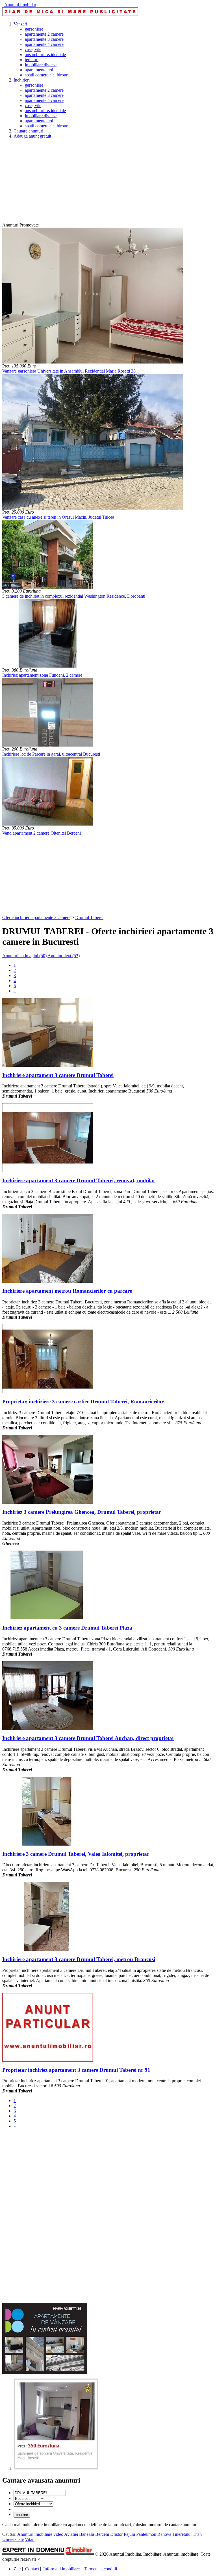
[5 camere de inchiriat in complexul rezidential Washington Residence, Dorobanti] (48, 587)
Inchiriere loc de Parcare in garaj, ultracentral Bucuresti (51, 754)
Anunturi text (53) (64, 956)
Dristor (116, 2534)
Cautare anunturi (28, 131)
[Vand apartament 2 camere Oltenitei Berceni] (48, 824)
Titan (197, 2534)
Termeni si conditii (100, 2569)
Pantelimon (146, 2534)
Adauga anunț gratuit (32, 136)
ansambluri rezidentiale (45, 54)
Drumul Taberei (89, 917)
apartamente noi (39, 70)
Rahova (164, 2534)
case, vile (33, 49)
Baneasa (87, 2534)
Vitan (30, 2539)
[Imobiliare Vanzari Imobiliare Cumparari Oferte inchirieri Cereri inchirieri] (33, 2504)
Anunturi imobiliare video (40, 2534)
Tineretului (182, 2534)
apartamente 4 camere (44, 44)
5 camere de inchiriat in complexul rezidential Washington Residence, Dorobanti (74, 596)
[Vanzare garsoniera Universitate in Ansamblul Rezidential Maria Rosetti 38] (93, 362)
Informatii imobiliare (61, 2569)
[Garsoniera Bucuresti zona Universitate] (56, 2468)
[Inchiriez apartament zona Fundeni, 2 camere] (48, 666)
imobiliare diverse (41, 65)
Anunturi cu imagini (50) (24, 956)
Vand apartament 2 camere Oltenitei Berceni (42, 833)
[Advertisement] (108, 183)
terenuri (32, 60)
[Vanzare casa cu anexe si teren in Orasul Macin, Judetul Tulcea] (93, 508)
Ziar (17, 2569)
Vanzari (20, 24)
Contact (32, 2569)
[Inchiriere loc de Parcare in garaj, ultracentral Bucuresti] (48, 745)
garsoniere (34, 29)
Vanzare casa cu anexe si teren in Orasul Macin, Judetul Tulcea (58, 517)
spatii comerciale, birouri (47, 75)
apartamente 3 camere (44, 39)
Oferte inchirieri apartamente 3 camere (36, 917)
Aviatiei (71, 2534)
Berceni (102, 2534)
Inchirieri (22, 80)
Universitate (13, 2539)
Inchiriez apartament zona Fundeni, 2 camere (42, 675)
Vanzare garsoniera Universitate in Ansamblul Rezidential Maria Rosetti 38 (69, 371)
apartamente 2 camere (44, 34)
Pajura (129, 2534)
